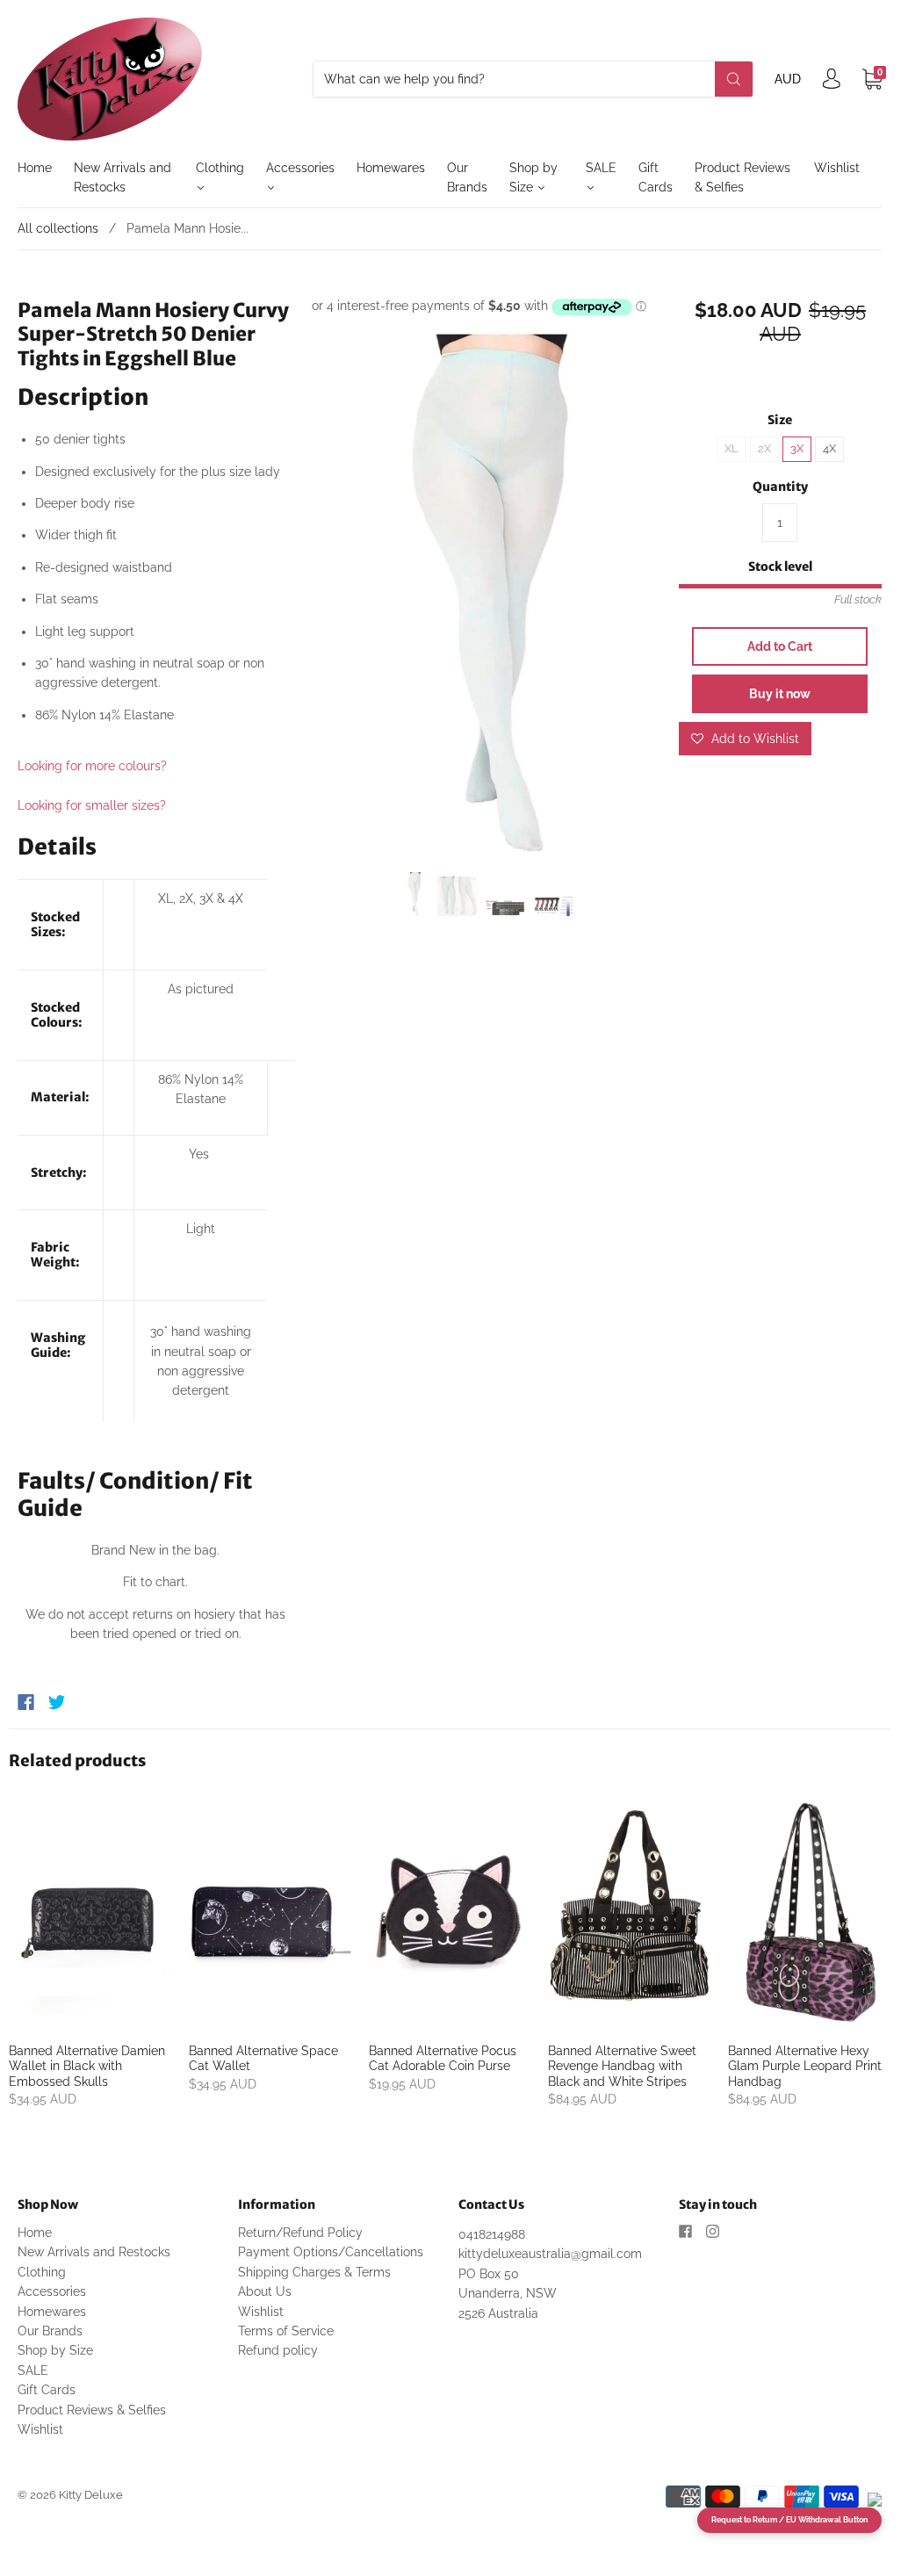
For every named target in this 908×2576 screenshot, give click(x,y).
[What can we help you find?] (533, 79)
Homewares (391, 168)
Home (35, 168)
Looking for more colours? (92, 766)
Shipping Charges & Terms (314, 2272)
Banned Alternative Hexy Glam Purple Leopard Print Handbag (805, 2066)
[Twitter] (57, 1702)
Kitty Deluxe (91, 2495)
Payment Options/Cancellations (331, 2252)
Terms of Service (286, 2331)
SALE (601, 168)
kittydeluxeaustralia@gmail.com (550, 2254)
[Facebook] (26, 1702)
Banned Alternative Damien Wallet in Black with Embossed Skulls (87, 2066)
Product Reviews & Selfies (742, 177)
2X (764, 448)
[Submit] (734, 79)
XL (731, 448)
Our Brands (467, 177)
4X (829, 448)
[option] (487, 596)
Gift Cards (656, 177)
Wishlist (837, 168)
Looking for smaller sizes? (92, 805)
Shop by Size (533, 177)
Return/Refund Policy (300, 2233)
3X (797, 448)
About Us (265, 2291)
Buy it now (780, 694)
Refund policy (278, 2350)
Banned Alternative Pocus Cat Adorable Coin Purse (443, 2059)
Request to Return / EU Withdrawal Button (789, 2520)
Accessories (300, 168)
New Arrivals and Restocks (123, 177)
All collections (58, 228)
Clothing (220, 168)
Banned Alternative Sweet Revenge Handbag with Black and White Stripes (622, 2066)
